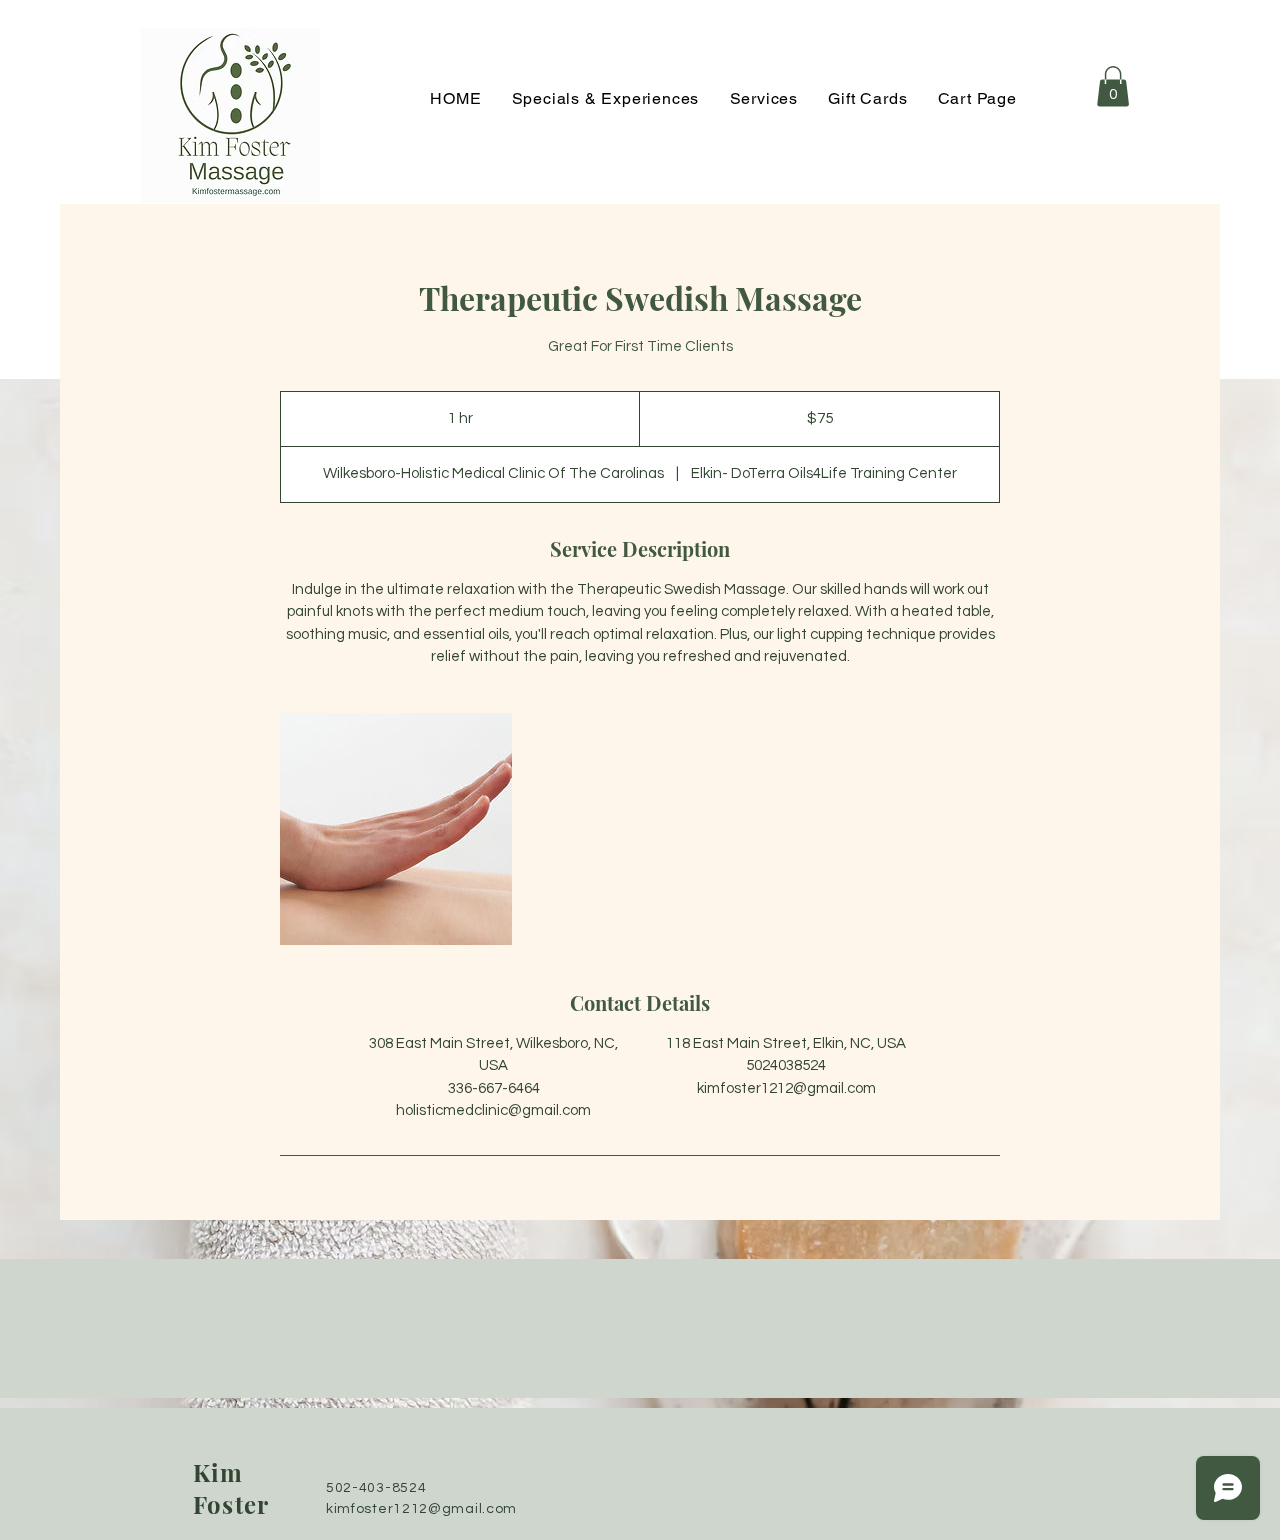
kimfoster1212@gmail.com (421, 1509)
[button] (1113, 86)
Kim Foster (231, 1488)
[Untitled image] (396, 829)
